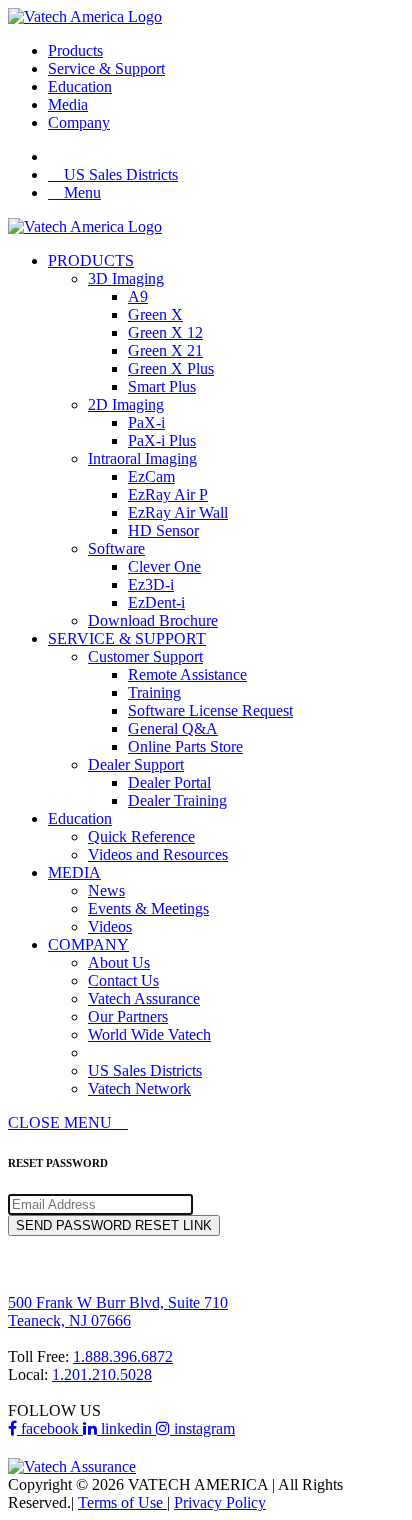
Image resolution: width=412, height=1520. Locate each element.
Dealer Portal (169, 782)
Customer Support (145, 656)
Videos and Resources (158, 854)
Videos (110, 926)
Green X (155, 314)
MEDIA (74, 872)
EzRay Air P (168, 494)
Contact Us (123, 980)
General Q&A (173, 728)
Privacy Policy (220, 1502)
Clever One (164, 566)
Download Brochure (153, 620)
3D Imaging (126, 278)
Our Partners (128, 1016)
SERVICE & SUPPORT (127, 638)
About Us (119, 962)
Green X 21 (165, 350)
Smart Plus (162, 386)
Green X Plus (171, 368)
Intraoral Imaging (142, 458)
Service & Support (106, 68)
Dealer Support (136, 764)
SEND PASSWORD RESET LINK (114, 1225)
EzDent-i (156, 602)
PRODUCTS (91, 260)
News (106, 890)
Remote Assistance (187, 674)
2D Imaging (126, 404)
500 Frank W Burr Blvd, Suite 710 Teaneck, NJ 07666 (118, 1311)
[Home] (85, 226)
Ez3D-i (151, 584)
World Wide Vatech (149, 1034)
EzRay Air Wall (178, 512)
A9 (138, 296)
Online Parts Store (185, 746)
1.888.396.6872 (123, 1356)
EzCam (151, 476)
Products (75, 50)
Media (68, 104)
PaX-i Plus (162, 440)
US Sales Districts (145, 1070)
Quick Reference (141, 836)
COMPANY (88, 944)
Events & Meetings (148, 908)
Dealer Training (177, 800)
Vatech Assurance (144, 998)
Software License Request (210, 710)
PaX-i (146, 422)
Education (80, 86)
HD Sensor (163, 530)
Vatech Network (139, 1088)
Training (154, 692)
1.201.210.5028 (102, 1374)
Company (79, 122)
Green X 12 (165, 332)
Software (116, 548)
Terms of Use (122, 1502)
